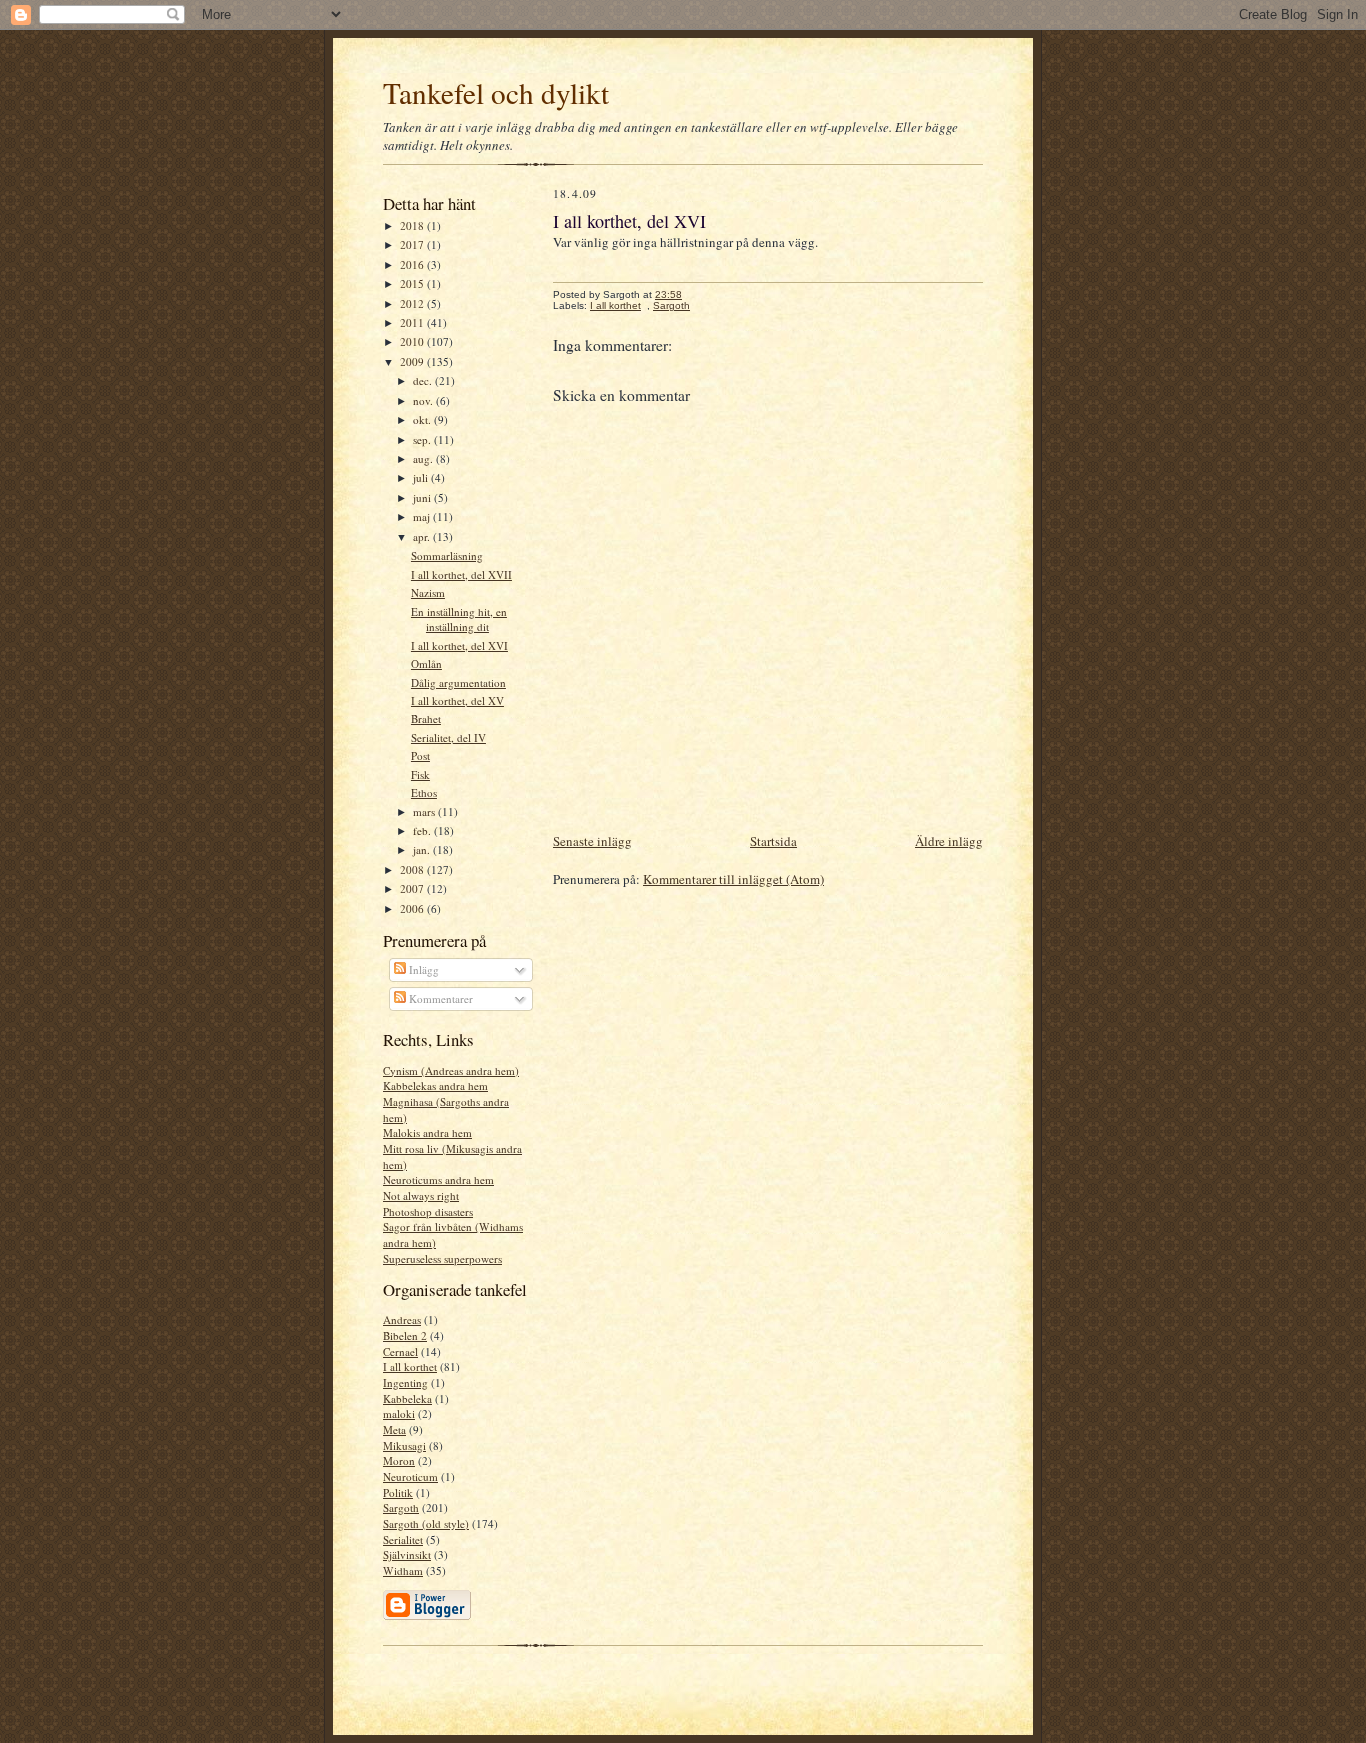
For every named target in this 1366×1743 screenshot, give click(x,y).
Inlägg (422, 969)
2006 (413, 908)
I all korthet (410, 1366)
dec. (424, 380)
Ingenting (405, 1382)
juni (423, 497)
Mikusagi (404, 1445)
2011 (413, 322)
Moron (399, 1460)
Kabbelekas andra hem (435, 1085)
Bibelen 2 (405, 1335)
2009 (413, 361)
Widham (403, 1570)
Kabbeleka (407, 1398)
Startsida (773, 841)
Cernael (400, 1351)
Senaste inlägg (592, 841)
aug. (424, 458)
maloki (399, 1413)
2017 (413, 244)
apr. (423, 536)
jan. (423, 849)
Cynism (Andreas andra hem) (451, 1070)
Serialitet (403, 1539)
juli (422, 477)
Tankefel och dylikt (496, 92)
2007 (413, 888)
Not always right (421, 1195)
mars (425, 811)
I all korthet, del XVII (461, 574)
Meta (394, 1429)
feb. (423, 830)
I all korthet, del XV (457, 700)
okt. (423, 419)
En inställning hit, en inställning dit (459, 619)
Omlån (426, 663)
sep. (423, 439)
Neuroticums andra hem (438, 1179)
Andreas (402, 1319)
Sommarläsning (447, 555)
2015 (413, 283)
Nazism (428, 592)
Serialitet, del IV (448, 737)
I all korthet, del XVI (459, 645)
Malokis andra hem (427, 1132)
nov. (424, 400)
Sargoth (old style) (426, 1523)
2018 (413, 225)
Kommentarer (439, 998)
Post (420, 755)
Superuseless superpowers (442, 1258)
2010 (413, 341)
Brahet (426, 718)
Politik (398, 1492)
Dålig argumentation (458, 682)
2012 (413, 303)
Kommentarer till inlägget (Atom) (733, 879)
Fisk (420, 774)
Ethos (424, 792)
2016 (413, 264)
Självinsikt (407, 1554)
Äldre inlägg (949, 841)
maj (423, 516)
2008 (413, 869)
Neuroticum (410, 1476)
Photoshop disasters (428, 1211)
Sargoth (401, 1507)
